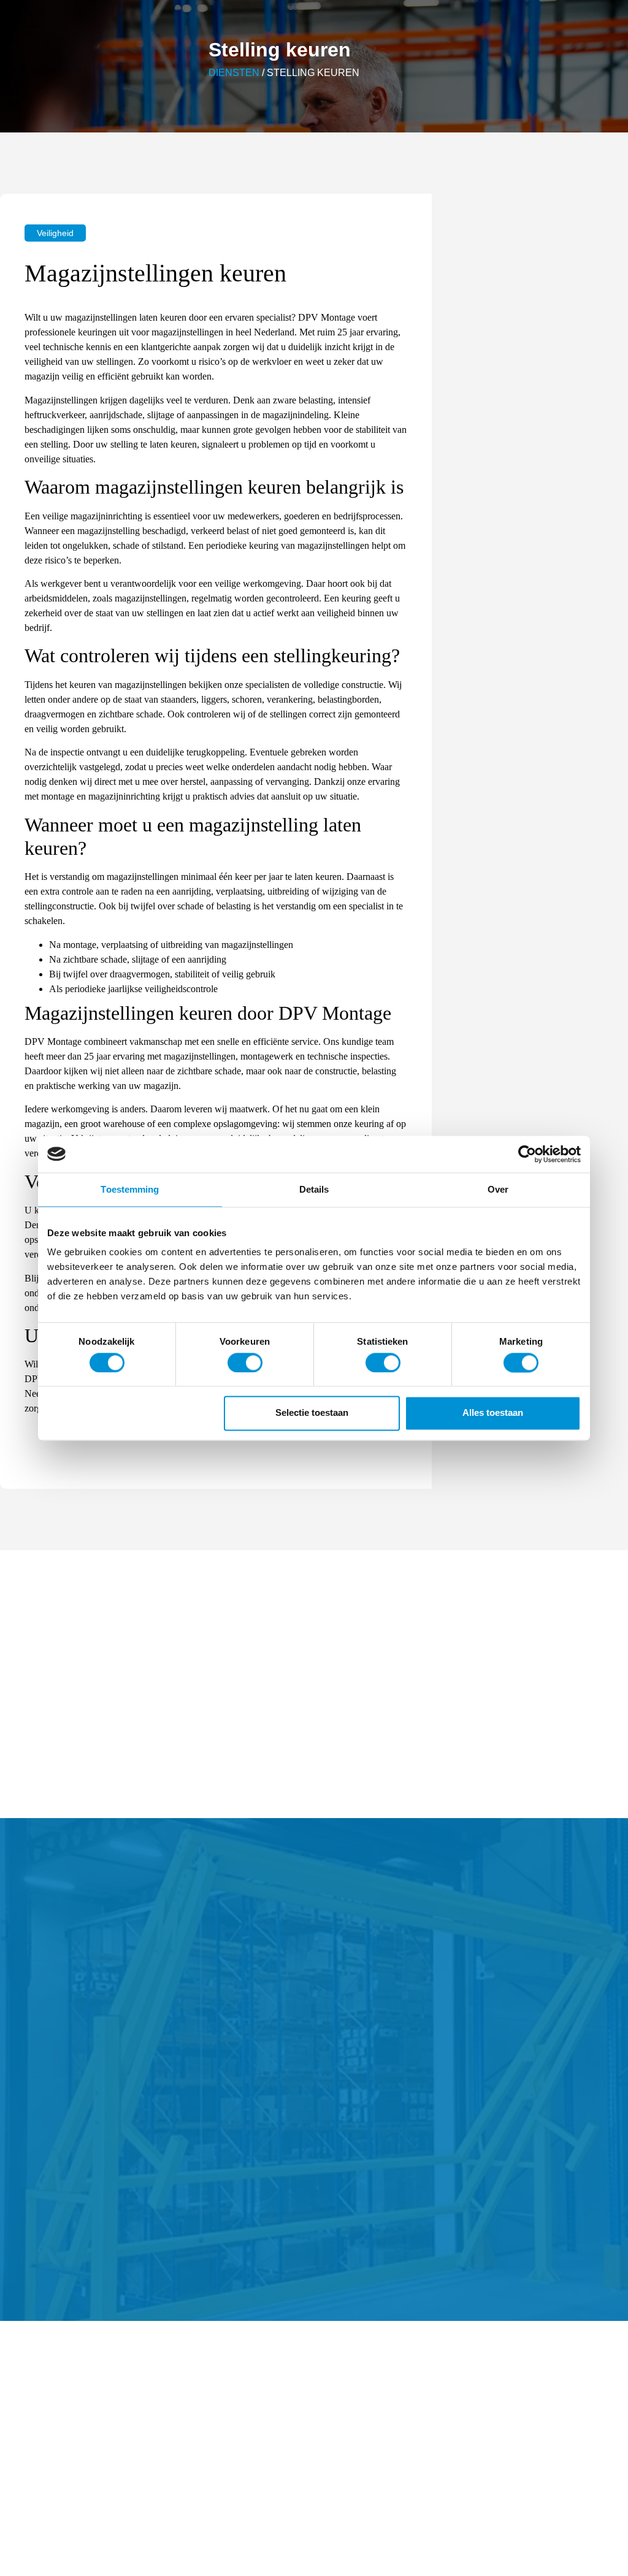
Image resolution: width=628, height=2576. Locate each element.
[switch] (245, 1363)
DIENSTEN (234, 73)
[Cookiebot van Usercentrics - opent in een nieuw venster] (527, 1154)
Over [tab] (498, 1189)
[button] (55, 233)
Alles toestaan (493, 1413)
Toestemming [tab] (130, 1189)
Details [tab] (314, 1189)
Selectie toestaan (312, 1413)
